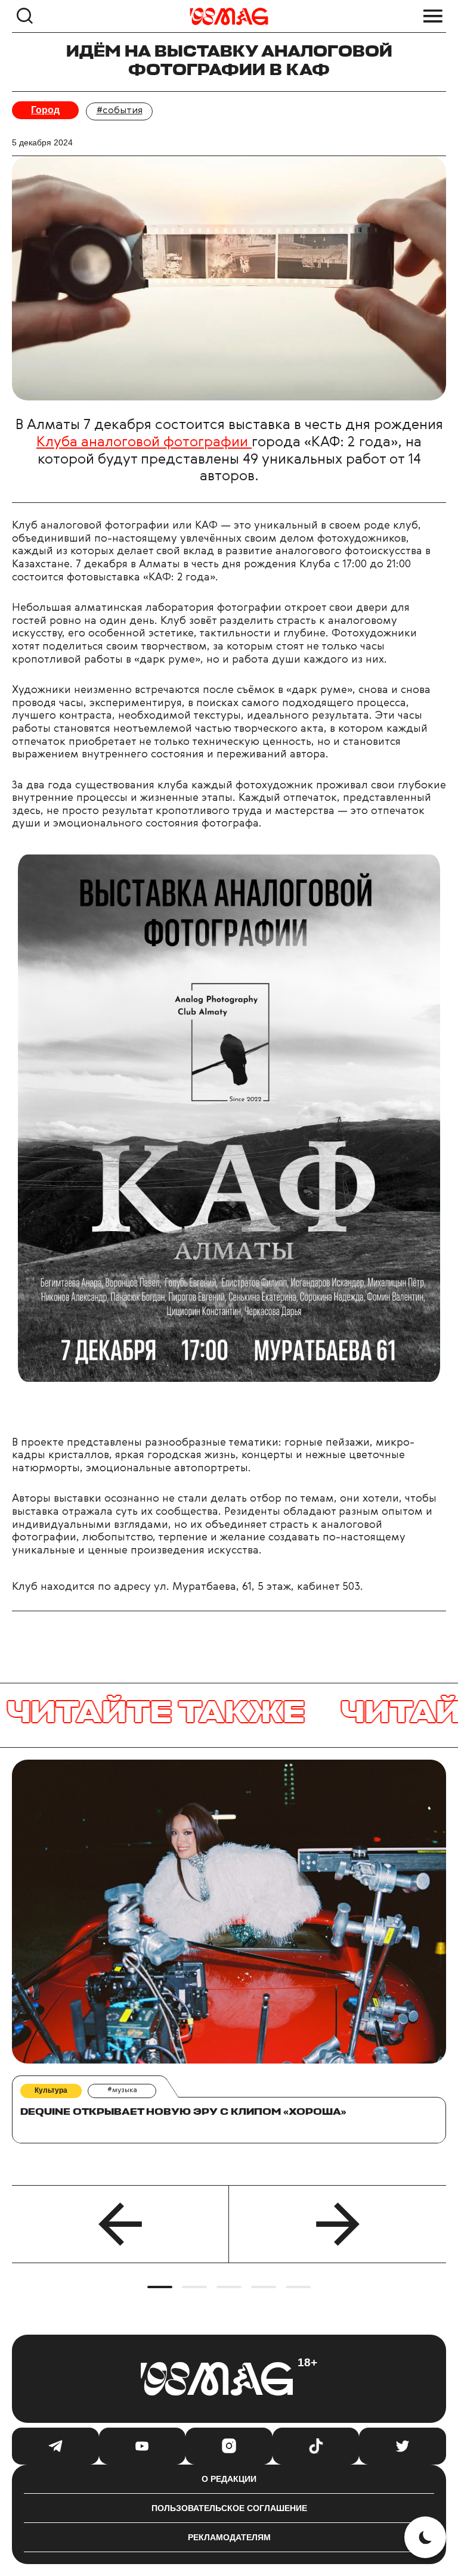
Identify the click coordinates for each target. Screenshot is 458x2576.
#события (120, 111)
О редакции (229, 2479)
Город (45, 110)
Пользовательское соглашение (229, 2508)
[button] (120, 2224)
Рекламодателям (229, 2537)
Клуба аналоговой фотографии (144, 443)
